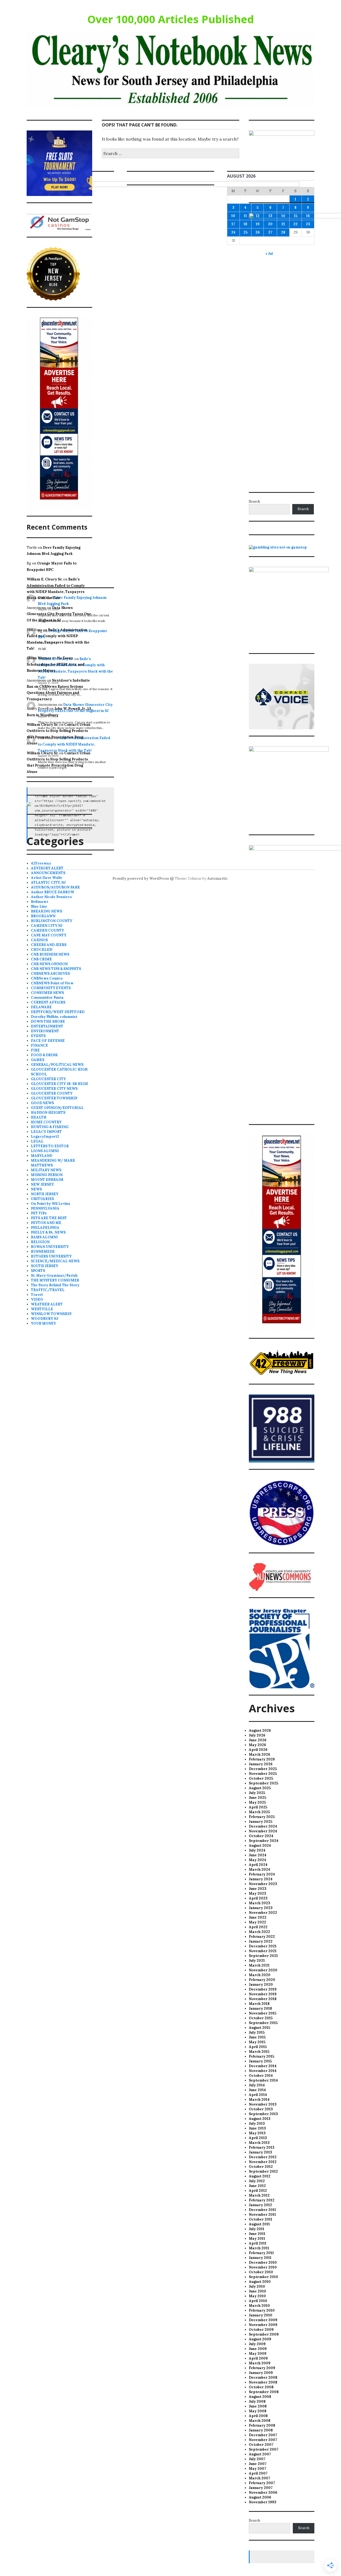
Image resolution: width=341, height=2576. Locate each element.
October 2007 (261, 2445)
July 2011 (257, 2229)
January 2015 (260, 2061)
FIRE (35, 1050)
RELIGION (40, 1242)
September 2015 (263, 2023)
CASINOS (39, 940)
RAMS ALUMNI (44, 1237)
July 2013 (257, 2124)
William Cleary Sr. (42, 725)
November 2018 (263, 1999)
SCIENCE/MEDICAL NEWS (55, 1261)
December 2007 (263, 2435)
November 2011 (262, 2215)
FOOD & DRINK (44, 1055)
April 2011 (258, 2243)
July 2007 (257, 2459)
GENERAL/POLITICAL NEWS (57, 1065)
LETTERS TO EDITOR (50, 1146)
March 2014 (259, 2100)
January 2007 (261, 2488)
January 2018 (260, 2008)
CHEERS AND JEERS (49, 945)
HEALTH (39, 1117)
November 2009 (263, 2325)
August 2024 (260, 1846)
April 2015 (258, 2047)
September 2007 (264, 2449)
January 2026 (261, 1764)
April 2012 (258, 2191)
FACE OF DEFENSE (48, 1041)
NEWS (36, 1189)
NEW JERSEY (42, 1184)
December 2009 (263, 2320)
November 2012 (263, 2162)
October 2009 (261, 2330)
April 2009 (258, 2358)
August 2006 (260, 2497)
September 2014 (263, 2080)
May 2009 (258, 2354)
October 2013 (261, 2109)
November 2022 (263, 1913)
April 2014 (258, 2095)
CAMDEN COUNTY (47, 930)
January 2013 (260, 2152)
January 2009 (261, 2373)
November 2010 (263, 2267)
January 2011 (260, 2258)
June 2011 (257, 2234)
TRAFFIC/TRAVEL (48, 1290)
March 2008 (260, 2421)
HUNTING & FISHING (50, 1127)
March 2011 (259, 2248)
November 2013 (263, 2104)
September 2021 (263, 1956)
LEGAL (37, 1141)
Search (254, 501)
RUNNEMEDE (43, 1252)
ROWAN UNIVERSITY (50, 1247)
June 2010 (257, 2291)
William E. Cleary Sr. (44, 579)
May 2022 (257, 1922)
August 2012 (260, 2176)
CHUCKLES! (42, 950)
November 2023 (263, 1884)
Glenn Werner (39, 658)
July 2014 (257, 2085)
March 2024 (259, 1869)
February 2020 (262, 1980)
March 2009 (260, 2363)
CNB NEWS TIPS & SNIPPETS (56, 969)
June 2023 (258, 1889)
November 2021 (263, 1951)
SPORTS (38, 1271)
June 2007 (258, 2464)
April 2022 (258, 1927)
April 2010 (258, 2301)
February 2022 (262, 1937)
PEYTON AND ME (46, 1223)
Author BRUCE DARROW (53, 892)
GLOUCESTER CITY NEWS (54, 1089)
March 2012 (259, 2195)
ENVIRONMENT (45, 1031)
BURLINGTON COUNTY (52, 921)
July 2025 (257, 1793)
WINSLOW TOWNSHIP (51, 1314)
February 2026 (262, 1759)
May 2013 (257, 2133)
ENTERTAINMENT (47, 1026)
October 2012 (261, 2167)
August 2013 (260, 2119)
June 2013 (257, 2128)
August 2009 (260, 2339)
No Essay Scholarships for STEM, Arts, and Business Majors (56, 664)
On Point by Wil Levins (50, 1204)
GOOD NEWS (42, 1103)
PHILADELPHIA (45, 1228)
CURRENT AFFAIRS (48, 1002)
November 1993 (263, 2502)
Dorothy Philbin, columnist (54, 1017)
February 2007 (262, 2483)
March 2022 (259, 1932)
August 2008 (260, 2397)
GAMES (38, 1060)
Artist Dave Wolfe (47, 878)
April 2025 (258, 1807)
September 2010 (263, 2277)
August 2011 (259, 2224)
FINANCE (39, 1045)
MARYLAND (42, 1156)
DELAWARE (41, 1007)
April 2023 (258, 1898)
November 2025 (263, 1774)
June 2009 (258, 2349)
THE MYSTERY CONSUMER (55, 1280)
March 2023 (259, 1903)
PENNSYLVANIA (45, 1208)
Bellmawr (40, 902)
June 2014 (257, 2090)
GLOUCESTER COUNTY (52, 1093)
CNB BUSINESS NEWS (50, 954)
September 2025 (263, 1783)
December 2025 (263, 1769)
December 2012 (263, 2157)
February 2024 (262, 1874)
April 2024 (258, 1865)
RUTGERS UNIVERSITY (51, 1256)
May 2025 (257, 1802)
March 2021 (259, 1965)
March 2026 (259, 1754)
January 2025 (261, 1822)
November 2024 (263, 1831)
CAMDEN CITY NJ (47, 926)
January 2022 (261, 1941)
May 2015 (257, 2042)
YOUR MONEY (43, 1323)
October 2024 (261, 1836)
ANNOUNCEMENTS (48, 873)
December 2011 (262, 2210)
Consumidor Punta (47, 998)
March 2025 (259, 1812)
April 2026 (258, 1750)
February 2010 (262, 2310)
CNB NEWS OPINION (49, 964)
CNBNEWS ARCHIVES (50, 974)
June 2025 (257, 1798)
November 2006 (263, 2493)
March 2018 (259, 2004)
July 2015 (257, 2032)
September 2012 (263, 2171)
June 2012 (257, 2186)
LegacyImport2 (45, 1137)
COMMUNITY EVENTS (51, 988)
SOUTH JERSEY (44, 1266)
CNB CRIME (41, 959)
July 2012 (257, 2181)
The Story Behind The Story (55, 1285)
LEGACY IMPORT (46, 1132)
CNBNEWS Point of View (52, 983)
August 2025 (260, 1788)
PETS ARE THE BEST (49, 1218)
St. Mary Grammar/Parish (54, 1275)
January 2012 (260, 2205)
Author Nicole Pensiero (51, 897)
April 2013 (258, 2138)
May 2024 (257, 1860)
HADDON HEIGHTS (48, 1113)
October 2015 (261, 2018)
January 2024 (261, 1879)
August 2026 (260, 1731)
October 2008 (261, 2387)
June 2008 (258, 2406)
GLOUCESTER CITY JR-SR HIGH (59, 1084)
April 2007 (258, 2473)
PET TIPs (39, 1213)
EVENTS (38, 1036)
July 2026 (257, 1735)
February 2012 (262, 2200)
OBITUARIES (42, 1199)
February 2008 (262, 2425)
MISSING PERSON (47, 1175)
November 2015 (263, 2013)
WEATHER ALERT (47, 1304)
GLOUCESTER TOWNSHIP (54, 1098)
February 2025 (262, 1817)
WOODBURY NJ (44, 1319)
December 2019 (263, 1989)
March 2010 (259, 2306)
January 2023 (261, 1908)
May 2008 (258, 2411)
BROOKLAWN (43, 916)
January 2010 (261, 2315)
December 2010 (263, 2262)
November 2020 (263, 1970)
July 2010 (257, 2286)
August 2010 (260, 2282)
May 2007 (257, 2469)
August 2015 (259, 2028)
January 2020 (261, 1985)
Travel (37, 1295)
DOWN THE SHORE (48, 1021)
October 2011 (261, 2219)
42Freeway (41, 863)
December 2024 (263, 1826)
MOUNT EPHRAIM (47, 1180)
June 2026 (258, 1740)
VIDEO (37, 1299)
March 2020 (260, 1975)
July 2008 (257, 2401)
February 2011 (261, 2253)
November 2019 (263, 1994)
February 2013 (262, 2147)
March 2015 (259, 2052)
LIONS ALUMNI (45, 1151)
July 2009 (257, 2344)
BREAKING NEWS (46, 911)
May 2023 (257, 1893)
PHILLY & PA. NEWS (48, 1232)
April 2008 (258, 2416)
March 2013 (259, 2143)
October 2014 (261, 2076)
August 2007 (260, 2454)
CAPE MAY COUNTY (49, 935)
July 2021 (257, 1961)
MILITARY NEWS (46, 1170)
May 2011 (257, 2239)
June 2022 (258, 1917)
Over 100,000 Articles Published (171, 19)
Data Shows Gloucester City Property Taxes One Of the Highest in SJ (59, 614)
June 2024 (258, 1855)
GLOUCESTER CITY (48, 1079)
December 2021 (263, 1946)
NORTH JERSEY (45, 1194)
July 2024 (257, 1850)
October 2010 (261, 2272)
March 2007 (259, 2478)
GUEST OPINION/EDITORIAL (57, 1108)
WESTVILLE (42, 1309)
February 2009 (262, 2368)
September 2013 (263, 2114)
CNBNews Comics (47, 978)
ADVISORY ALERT (47, 868)
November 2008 (263, 2382)
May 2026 (257, 1745)
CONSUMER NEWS (47, 993)
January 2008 (261, 2430)
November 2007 (263, 2440)
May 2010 (257, 2296)
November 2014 (263, 2071)
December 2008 (263, 2378)
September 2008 (264, 2392)
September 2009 (264, 2334)
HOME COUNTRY (46, 1122)
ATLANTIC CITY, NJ (48, 882)
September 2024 (264, 1841)
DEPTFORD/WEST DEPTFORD (58, 1012)
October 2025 (261, 1778)
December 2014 (263, 2066)
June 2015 (257, 2037)
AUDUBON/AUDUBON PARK (55, 887)
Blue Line (39, 906)
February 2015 (261, 2056)
